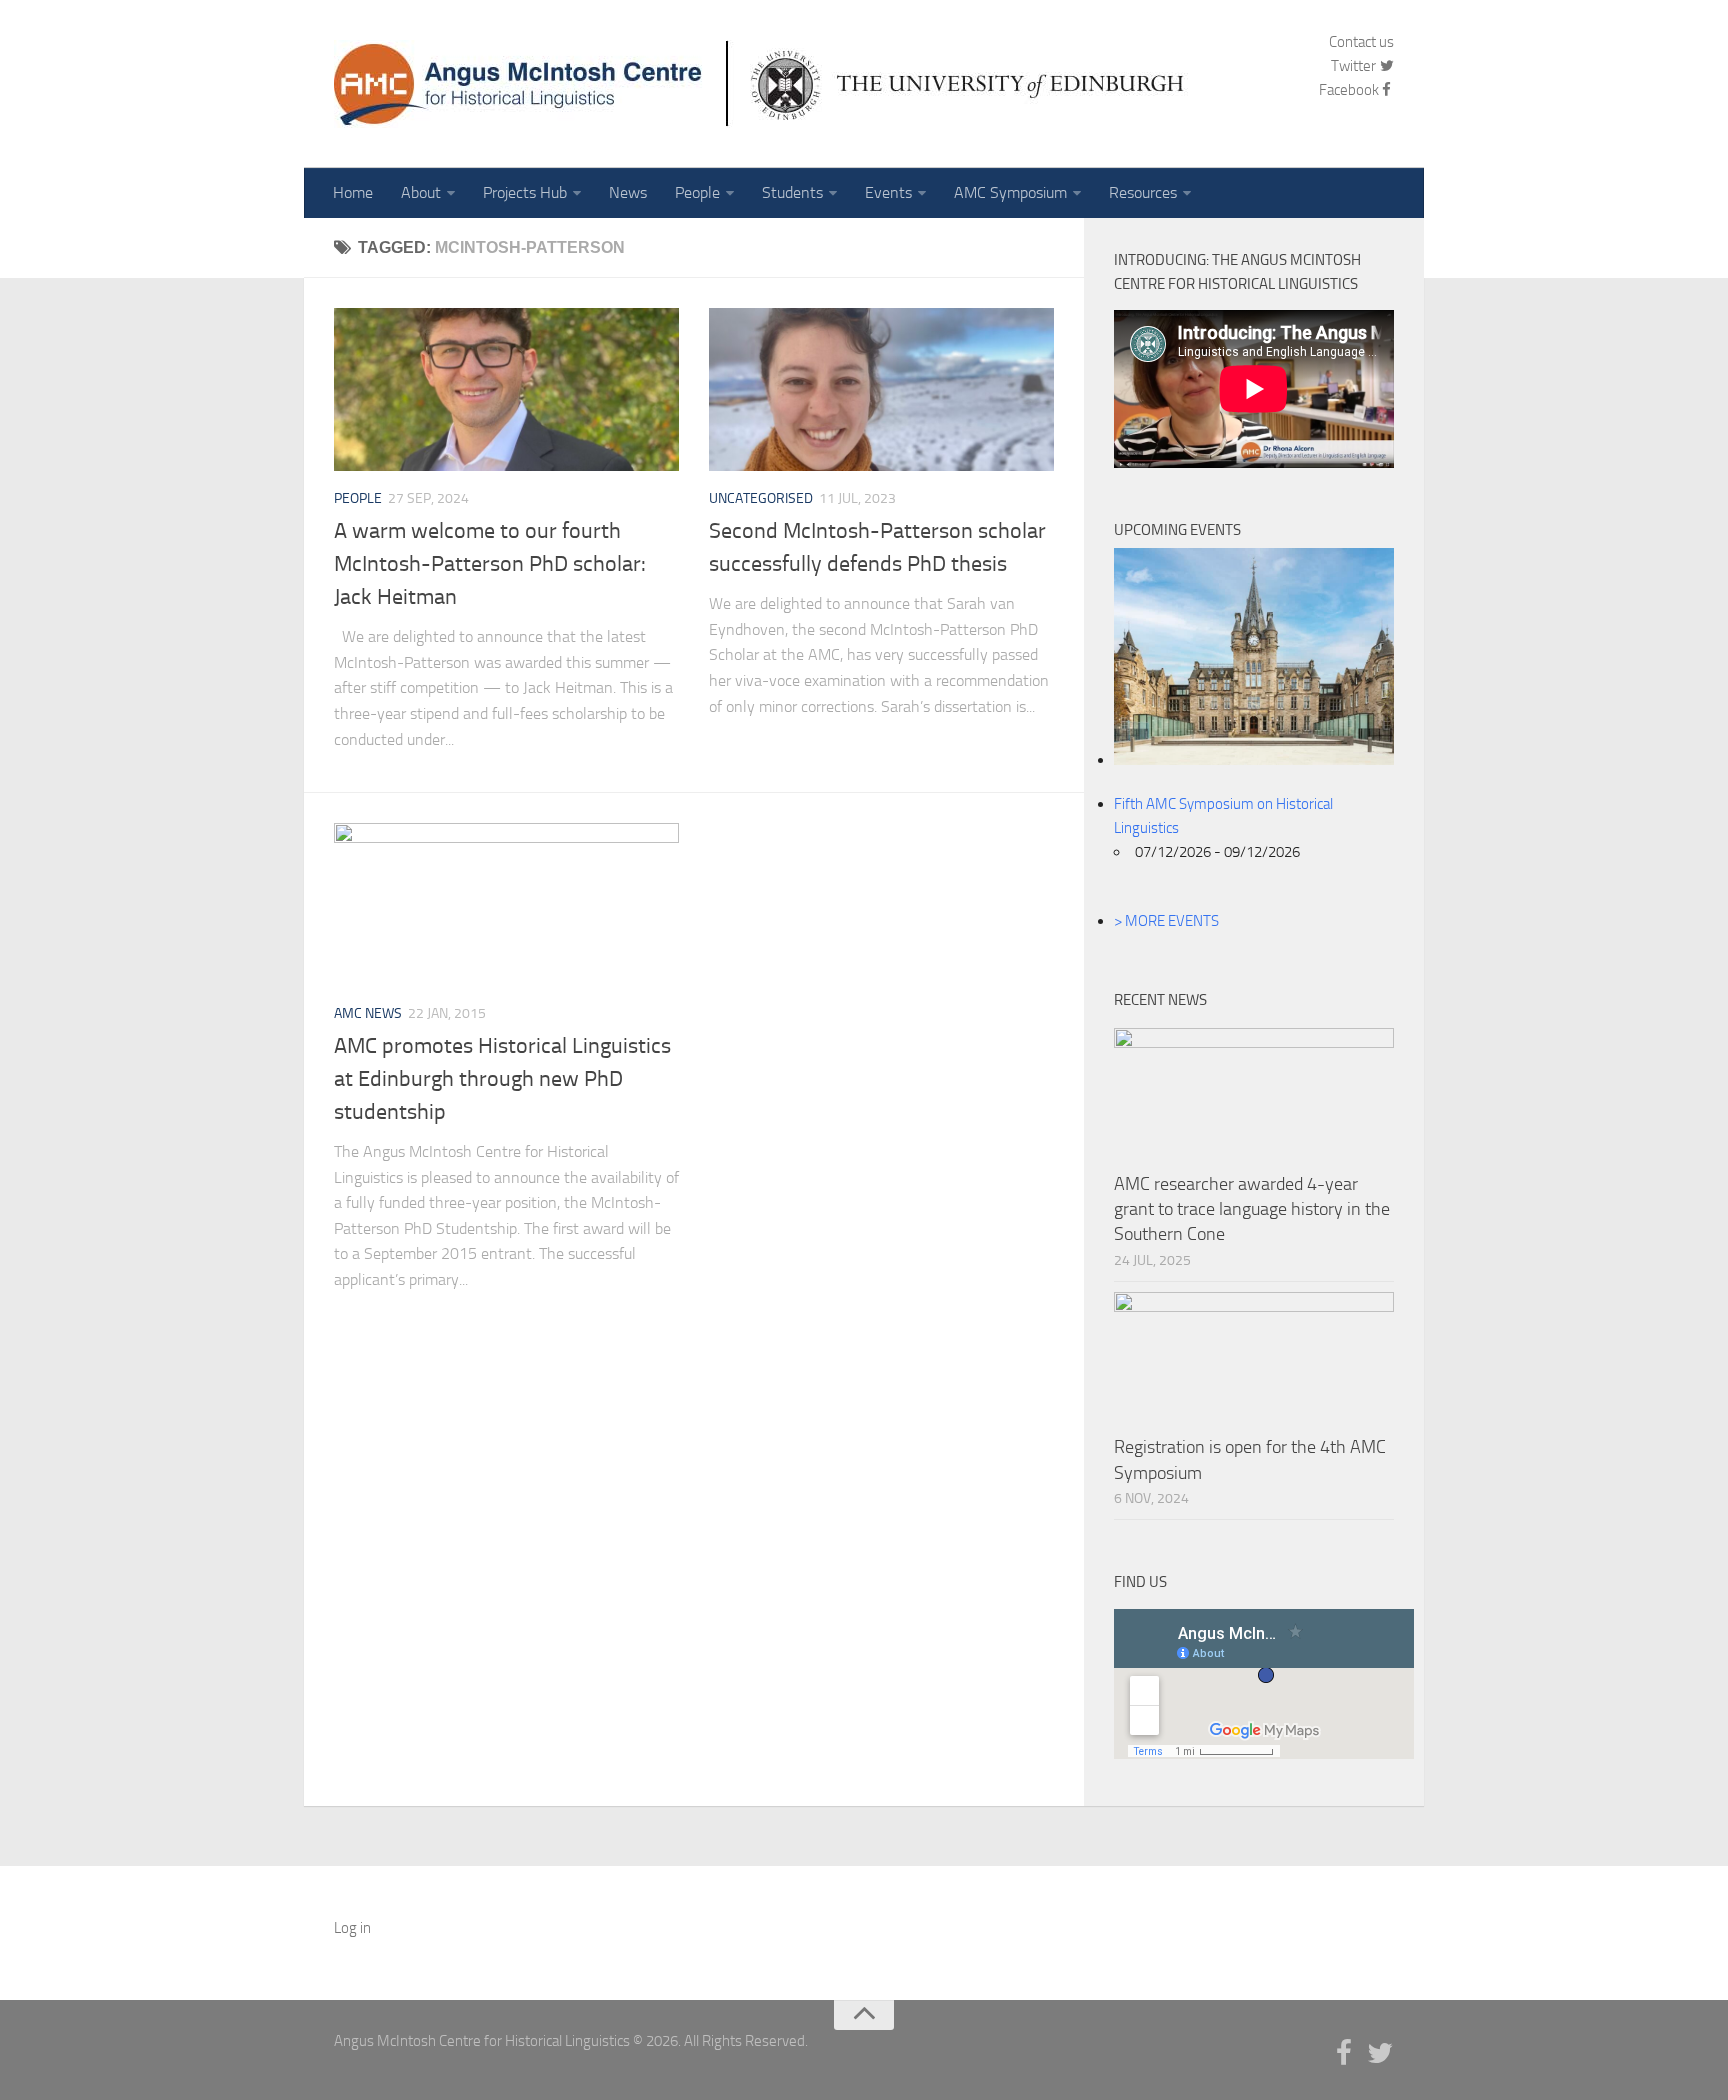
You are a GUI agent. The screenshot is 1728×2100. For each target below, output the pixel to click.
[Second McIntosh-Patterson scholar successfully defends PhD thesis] (881, 389)
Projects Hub (525, 192)
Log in (352, 1928)
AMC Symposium (1010, 192)
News (628, 192)
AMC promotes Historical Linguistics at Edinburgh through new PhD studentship (502, 1079)
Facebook (1349, 90)
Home (353, 192)
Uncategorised (761, 498)
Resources (1143, 192)
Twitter (1355, 66)
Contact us (1361, 42)
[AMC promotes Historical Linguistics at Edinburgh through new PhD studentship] (506, 904)
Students (792, 192)
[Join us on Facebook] (1344, 2054)
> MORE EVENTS (1166, 921)
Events (888, 192)
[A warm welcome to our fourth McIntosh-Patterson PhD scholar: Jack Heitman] (506, 389)
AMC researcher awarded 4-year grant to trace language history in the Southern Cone (1252, 1209)
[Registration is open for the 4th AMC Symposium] (1254, 1358)
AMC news (368, 1013)
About (421, 192)
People (697, 192)
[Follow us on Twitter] (1380, 2054)
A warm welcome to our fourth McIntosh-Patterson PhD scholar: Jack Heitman (490, 564)
